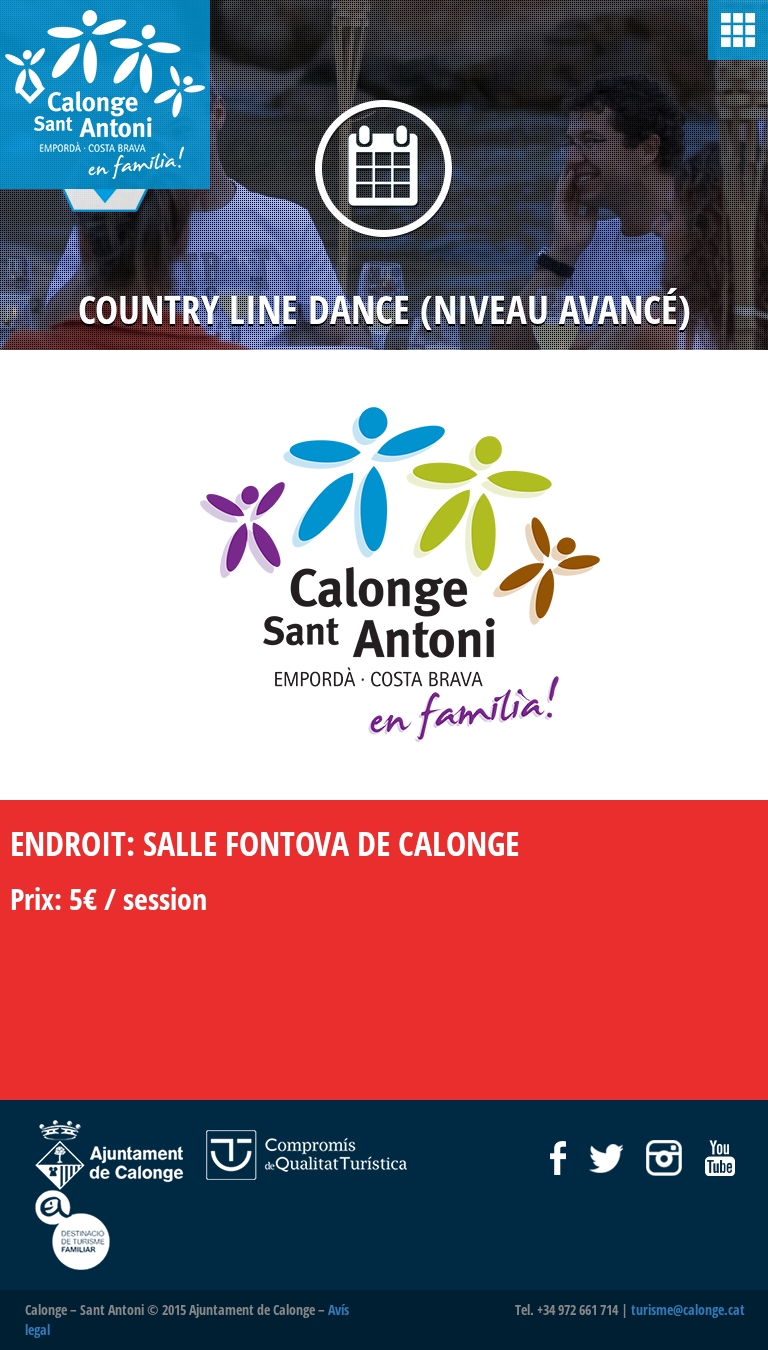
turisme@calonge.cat (688, 1309)
